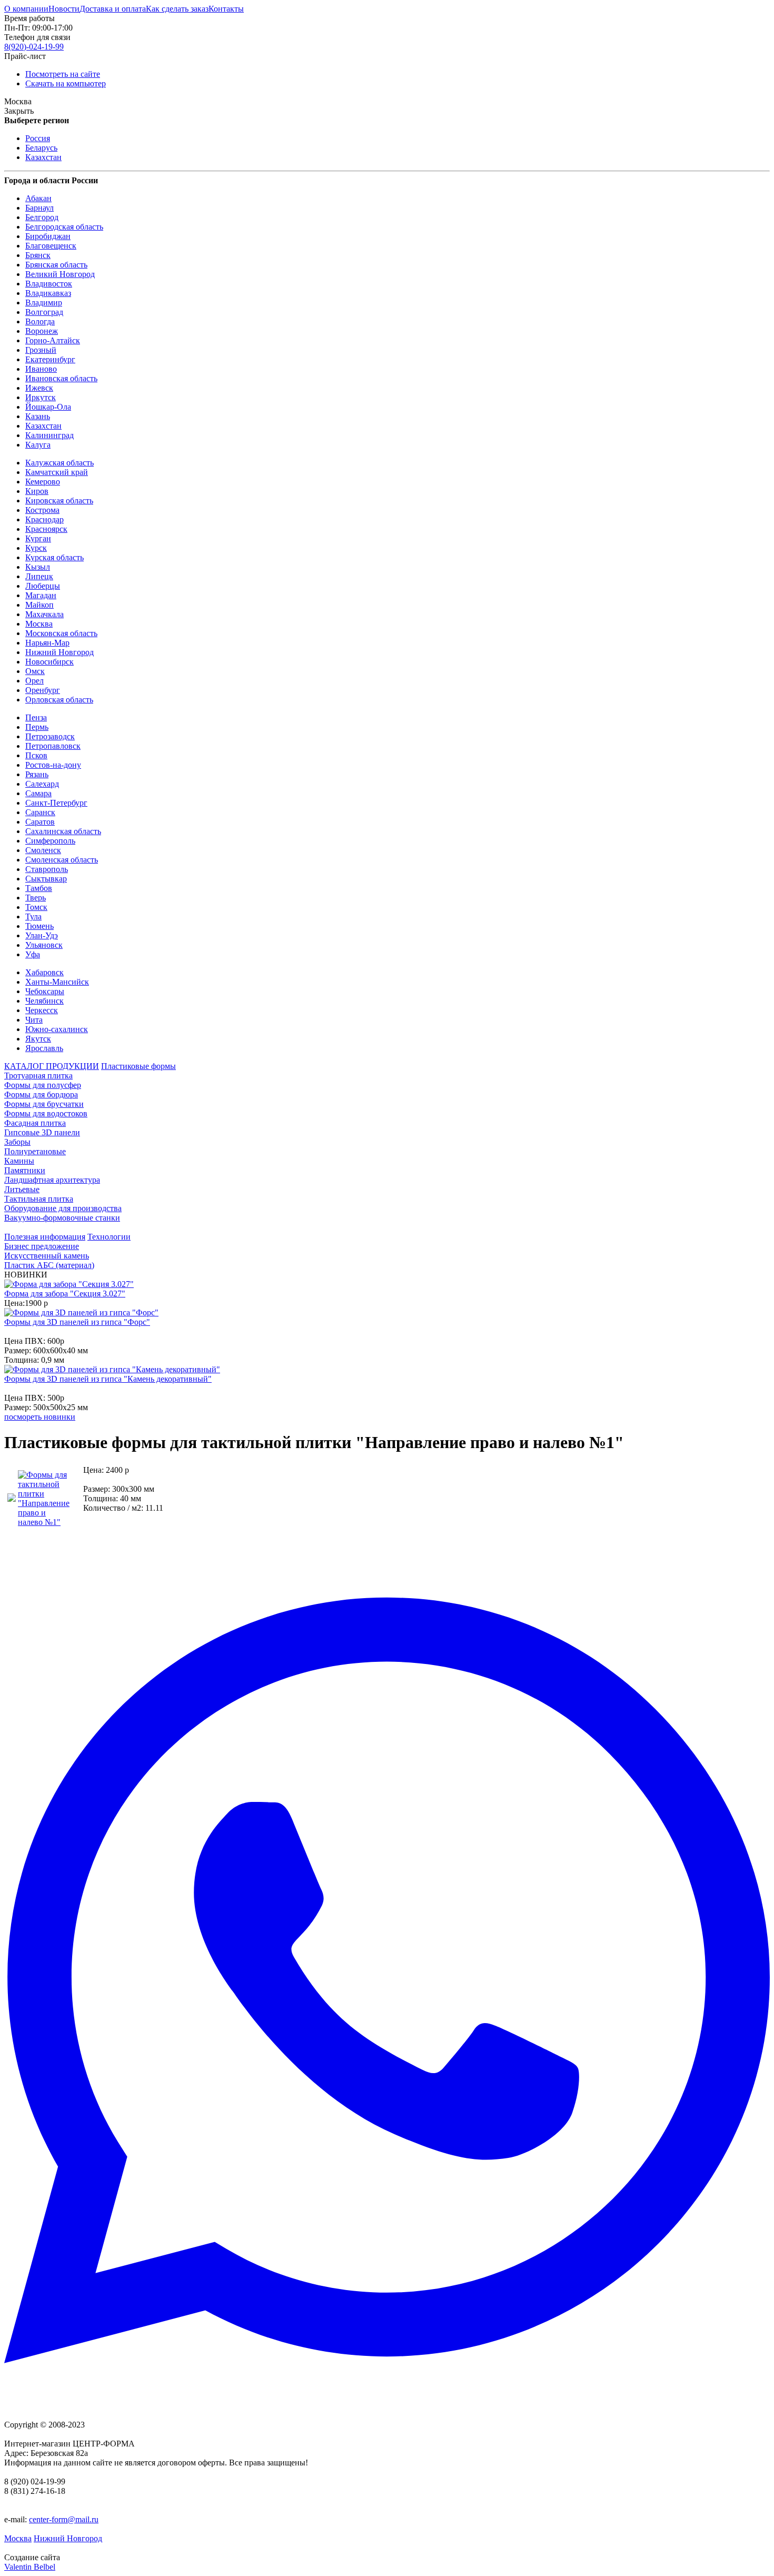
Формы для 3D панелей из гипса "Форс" (77, 1322)
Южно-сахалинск (57, 1029)
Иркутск (41, 397)
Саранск (40, 812)
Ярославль (44, 1048)
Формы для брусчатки (44, 1104)
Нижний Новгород (59, 652)
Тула (33, 917)
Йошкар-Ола (48, 407)
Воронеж (42, 331)
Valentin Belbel (30, 2567)
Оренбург (43, 690)
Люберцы (43, 586)
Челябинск (44, 1001)
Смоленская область (62, 860)
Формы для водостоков (46, 1113)
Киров (37, 491)
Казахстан (43, 157)
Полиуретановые (35, 1151)
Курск (36, 548)
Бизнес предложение (42, 1246)
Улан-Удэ (42, 935)
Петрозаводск (50, 736)
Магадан (41, 595)
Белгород (42, 217)
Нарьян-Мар (47, 643)
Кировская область (59, 501)
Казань (38, 416)
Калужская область (59, 463)
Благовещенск (51, 246)
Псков (36, 755)
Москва (39, 624)
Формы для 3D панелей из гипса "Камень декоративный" (108, 1379)
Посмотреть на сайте (63, 74)
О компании (26, 9)
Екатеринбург (50, 359)
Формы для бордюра (41, 1094)
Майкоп (39, 605)
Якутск (38, 1039)
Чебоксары (45, 991)
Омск (35, 671)
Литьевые (22, 1189)
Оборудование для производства (63, 1208)
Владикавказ (48, 293)
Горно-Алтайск (53, 340)
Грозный (41, 350)
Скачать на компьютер (66, 83)
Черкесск (42, 1010)
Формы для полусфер (43, 1085)
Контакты (226, 9)
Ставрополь (47, 869)
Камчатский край (57, 472)
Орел (34, 681)
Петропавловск (53, 746)
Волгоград (44, 312)
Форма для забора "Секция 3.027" (65, 1294)
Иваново (41, 369)
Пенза (36, 717)
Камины (19, 1161)
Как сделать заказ (177, 9)
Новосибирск (49, 662)
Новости (64, 9)
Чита (34, 1020)
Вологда (40, 321)
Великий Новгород (60, 274)
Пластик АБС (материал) (49, 1265)
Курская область (54, 557)
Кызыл (38, 567)
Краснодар (44, 519)
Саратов (40, 822)
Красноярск (46, 529)
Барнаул (39, 208)
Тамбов (39, 888)
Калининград (49, 435)
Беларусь (41, 148)
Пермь (37, 727)
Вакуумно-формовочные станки (62, 1218)
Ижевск (39, 388)
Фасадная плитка (35, 1123)
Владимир (44, 303)
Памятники (25, 1170)
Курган (38, 538)
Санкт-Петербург (56, 803)
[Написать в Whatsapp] (387, 1981)
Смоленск (43, 850)
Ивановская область (61, 378)
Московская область (61, 633)
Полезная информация (45, 1237)
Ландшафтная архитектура (52, 1180)
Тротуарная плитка (38, 1076)
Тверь (36, 898)
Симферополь (50, 841)
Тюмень (39, 926)
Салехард (42, 784)
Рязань (37, 774)
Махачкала (44, 614)
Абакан (38, 198)
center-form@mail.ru (64, 2519)
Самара (38, 793)
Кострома (42, 510)
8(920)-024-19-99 (34, 47)
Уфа (33, 954)
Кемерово (43, 482)
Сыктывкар (46, 879)
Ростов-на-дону (53, 765)
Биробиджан (48, 236)
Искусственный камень (47, 1256)
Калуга (38, 445)
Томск (36, 907)
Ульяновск (44, 945)
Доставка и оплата (113, 9)
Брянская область (56, 265)
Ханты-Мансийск (57, 982)
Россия (38, 138)
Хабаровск (44, 972)
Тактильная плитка (39, 1199)
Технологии (109, 1237)
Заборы (17, 1142)
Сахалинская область (63, 831)
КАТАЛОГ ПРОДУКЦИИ (52, 1066)
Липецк (39, 576)
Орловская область (59, 700)
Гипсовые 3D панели (42, 1132)
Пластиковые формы (138, 1066)
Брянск (38, 255)
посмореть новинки (40, 1417)
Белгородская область (64, 227)
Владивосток (49, 284)
